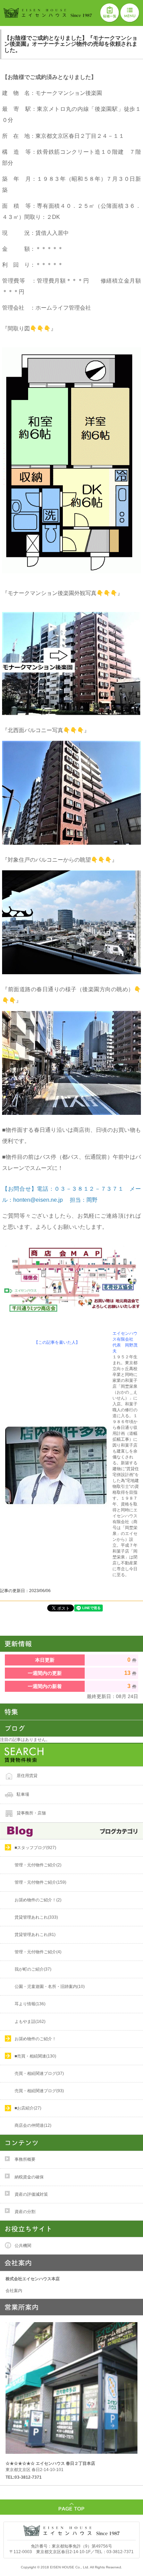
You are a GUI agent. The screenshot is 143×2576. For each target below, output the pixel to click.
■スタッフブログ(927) (35, 1848)
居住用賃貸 (27, 1775)
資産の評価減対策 (31, 2194)
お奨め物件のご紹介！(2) (38, 1900)
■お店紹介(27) (28, 2108)
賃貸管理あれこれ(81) (35, 1935)
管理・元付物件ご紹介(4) (38, 1952)
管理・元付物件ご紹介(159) (40, 1882)
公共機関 (23, 2246)
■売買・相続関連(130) (35, 2056)
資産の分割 (25, 2212)
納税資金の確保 (29, 2177)
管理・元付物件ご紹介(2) (38, 1865)
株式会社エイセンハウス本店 (33, 2279)
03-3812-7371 (120, 2552)
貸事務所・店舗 (31, 1813)
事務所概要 (25, 2159)
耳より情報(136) (30, 2004)
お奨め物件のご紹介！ (35, 2039)
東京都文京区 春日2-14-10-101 (50, 2466)
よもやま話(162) (30, 2022)
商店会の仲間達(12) (33, 2125)
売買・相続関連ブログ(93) (39, 2091)
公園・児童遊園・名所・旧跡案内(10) (50, 1987)
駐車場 (23, 1794)
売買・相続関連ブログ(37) (39, 2073)
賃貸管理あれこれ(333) (36, 1917)
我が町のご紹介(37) (33, 1969)
